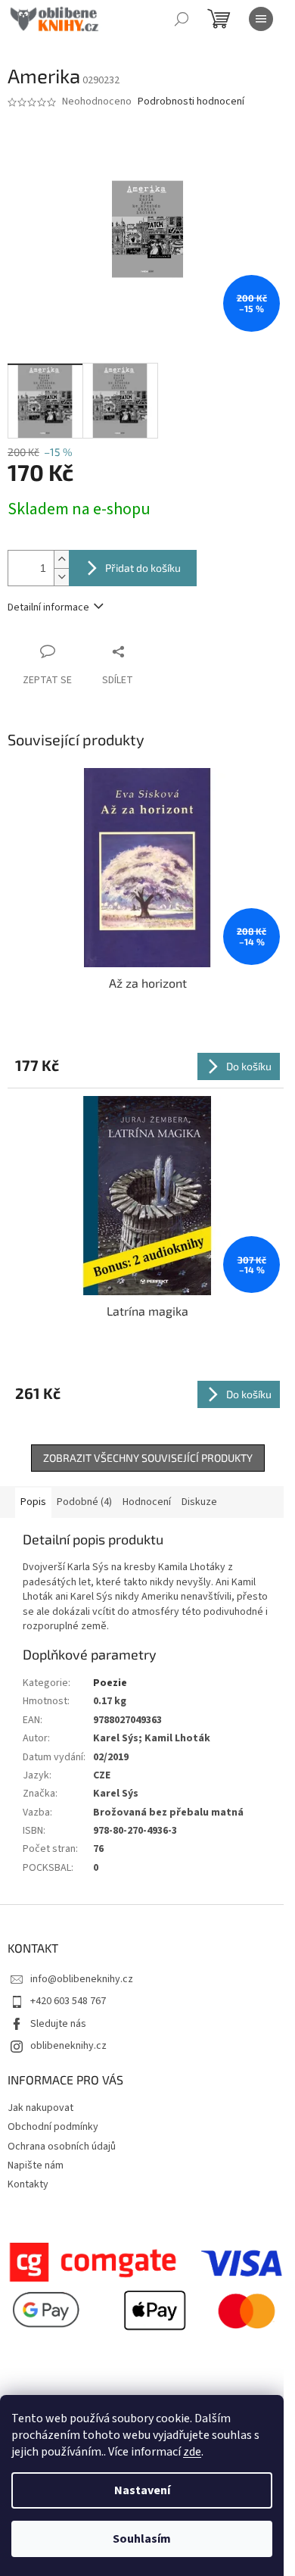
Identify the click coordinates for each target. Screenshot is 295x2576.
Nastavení (142, 2490)
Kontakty (28, 2184)
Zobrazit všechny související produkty (148, 1458)
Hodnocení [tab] (147, 1502)
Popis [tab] (33, 1502)
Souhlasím (142, 2539)
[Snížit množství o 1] (61, 577)
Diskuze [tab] (199, 1502)
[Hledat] (182, 19)
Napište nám (36, 2165)
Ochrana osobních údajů (62, 2147)
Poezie (110, 1683)
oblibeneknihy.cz (68, 2046)
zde (192, 2452)
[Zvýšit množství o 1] (61, 559)
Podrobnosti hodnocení (191, 102)
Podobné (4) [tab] (84, 1502)
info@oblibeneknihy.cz (82, 1979)
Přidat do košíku (143, 568)
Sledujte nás (58, 2024)
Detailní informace (48, 607)
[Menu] (261, 19)
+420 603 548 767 (68, 2001)
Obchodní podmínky (53, 2127)
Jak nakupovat (40, 2108)
